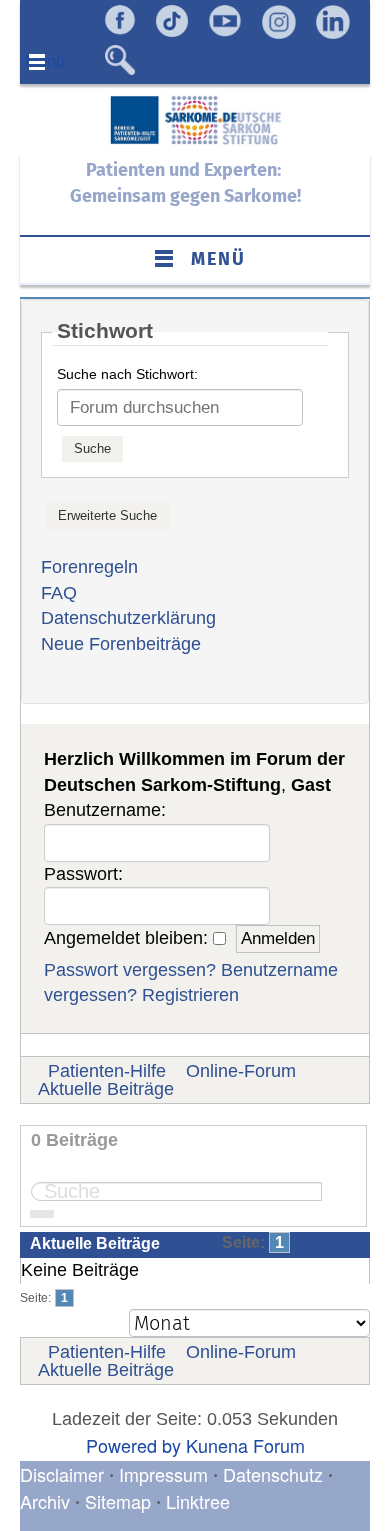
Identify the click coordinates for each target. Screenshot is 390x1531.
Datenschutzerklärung (128, 618)
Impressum (163, 1474)
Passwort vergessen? (130, 970)
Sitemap (118, 1501)
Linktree (198, 1501)
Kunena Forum (245, 1445)
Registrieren (190, 995)
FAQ (59, 593)
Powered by (133, 1445)
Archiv (45, 1501)
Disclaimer (62, 1474)
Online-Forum (241, 1071)
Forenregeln (89, 567)
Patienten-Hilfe (107, 1071)
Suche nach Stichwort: (127, 374)
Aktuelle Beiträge (106, 1089)
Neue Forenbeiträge (121, 644)
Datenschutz (275, 1474)
